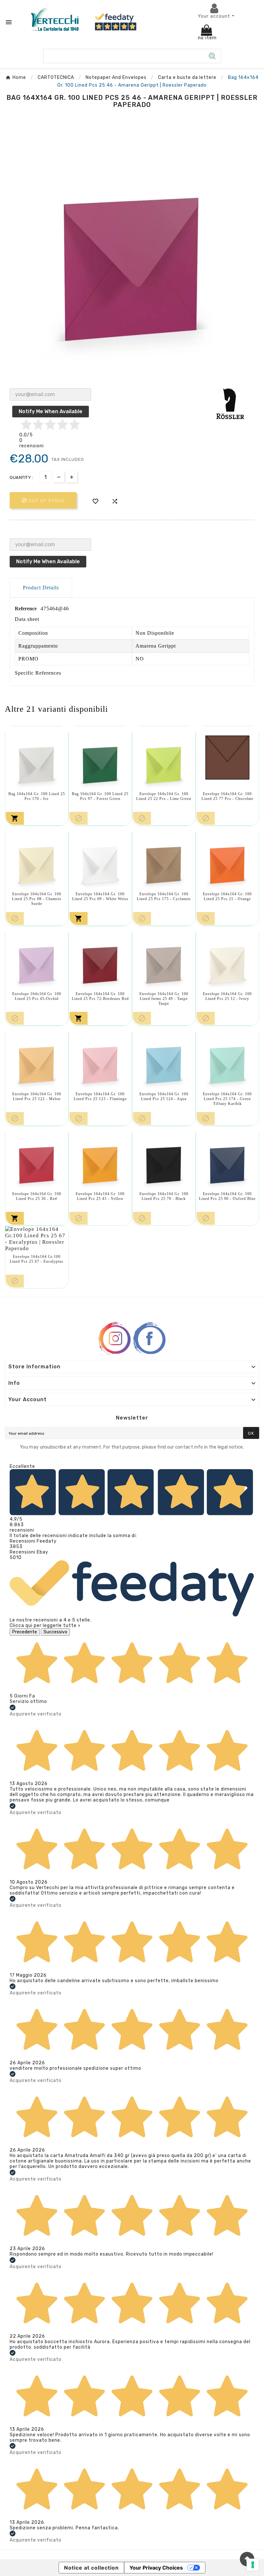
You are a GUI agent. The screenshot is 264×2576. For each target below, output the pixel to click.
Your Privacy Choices (156, 2568)
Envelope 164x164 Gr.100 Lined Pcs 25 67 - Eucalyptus (37, 1259)
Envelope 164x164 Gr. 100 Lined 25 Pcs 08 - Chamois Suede (37, 899)
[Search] (212, 56)
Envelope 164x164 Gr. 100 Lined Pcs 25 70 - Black (164, 1196)
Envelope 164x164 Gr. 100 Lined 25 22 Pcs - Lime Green (164, 796)
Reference (26, 608)
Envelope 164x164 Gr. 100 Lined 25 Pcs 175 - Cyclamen (164, 896)
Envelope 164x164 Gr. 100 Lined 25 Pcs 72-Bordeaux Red (100, 996)
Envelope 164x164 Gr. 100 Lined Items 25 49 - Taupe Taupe (164, 999)
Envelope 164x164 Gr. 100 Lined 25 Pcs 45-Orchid (37, 996)
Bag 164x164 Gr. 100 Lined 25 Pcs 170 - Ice (37, 796)
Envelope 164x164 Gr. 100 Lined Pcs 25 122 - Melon (37, 1096)
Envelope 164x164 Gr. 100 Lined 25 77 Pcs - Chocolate (227, 796)
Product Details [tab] (41, 588)
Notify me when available (51, 411)
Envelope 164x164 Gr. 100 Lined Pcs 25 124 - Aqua (164, 1096)
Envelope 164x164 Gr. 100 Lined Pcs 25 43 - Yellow (100, 1196)
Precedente (25, 1632)
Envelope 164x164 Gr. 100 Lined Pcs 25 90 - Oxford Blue (227, 1196)
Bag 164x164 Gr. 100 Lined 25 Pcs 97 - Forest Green (100, 796)
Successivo (55, 1632)
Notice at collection (91, 2568)
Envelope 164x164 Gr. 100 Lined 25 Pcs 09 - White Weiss (100, 896)
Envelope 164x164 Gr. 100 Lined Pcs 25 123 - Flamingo (100, 1096)
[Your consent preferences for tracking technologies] (253, 2565)
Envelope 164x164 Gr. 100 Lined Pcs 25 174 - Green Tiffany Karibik (227, 1099)
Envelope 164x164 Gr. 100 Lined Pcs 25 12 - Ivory (227, 996)
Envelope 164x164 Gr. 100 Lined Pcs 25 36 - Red (37, 1196)
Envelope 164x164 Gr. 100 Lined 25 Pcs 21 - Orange (227, 896)
